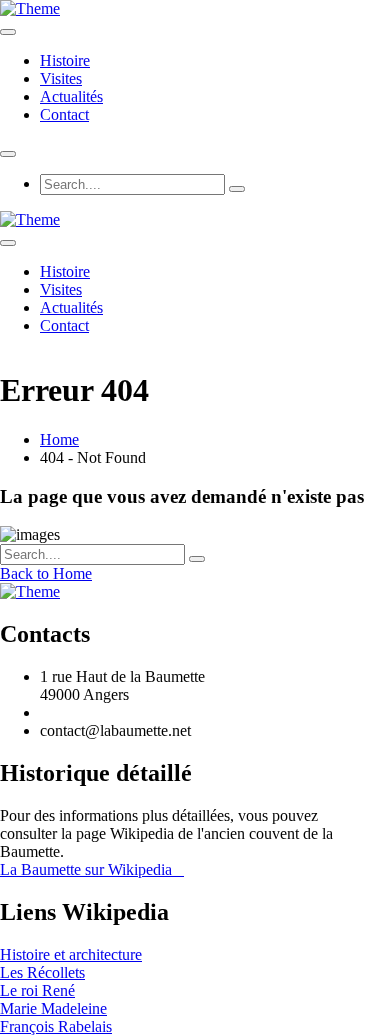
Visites (61, 78)
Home (59, 439)
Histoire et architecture (71, 954)
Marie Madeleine (53, 1008)
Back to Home (46, 573)
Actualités (71, 96)
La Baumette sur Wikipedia (92, 869)
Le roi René (37, 990)
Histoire (65, 60)
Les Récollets (42, 972)
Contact (64, 114)
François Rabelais (56, 1026)
